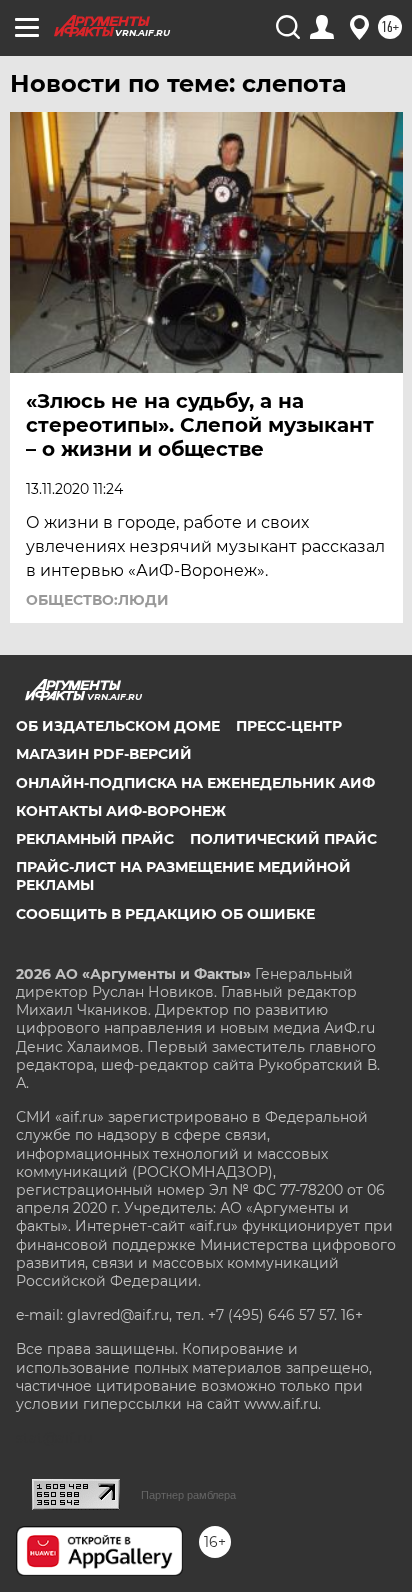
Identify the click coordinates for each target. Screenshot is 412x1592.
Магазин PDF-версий (104, 754)
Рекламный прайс (95, 839)
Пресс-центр (289, 726)
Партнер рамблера (188, 1495)
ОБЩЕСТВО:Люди (97, 600)
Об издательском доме (118, 726)
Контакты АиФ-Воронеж (121, 811)
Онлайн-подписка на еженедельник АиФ (195, 783)
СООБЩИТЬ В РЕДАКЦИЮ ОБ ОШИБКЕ (165, 914)
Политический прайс (283, 839)
